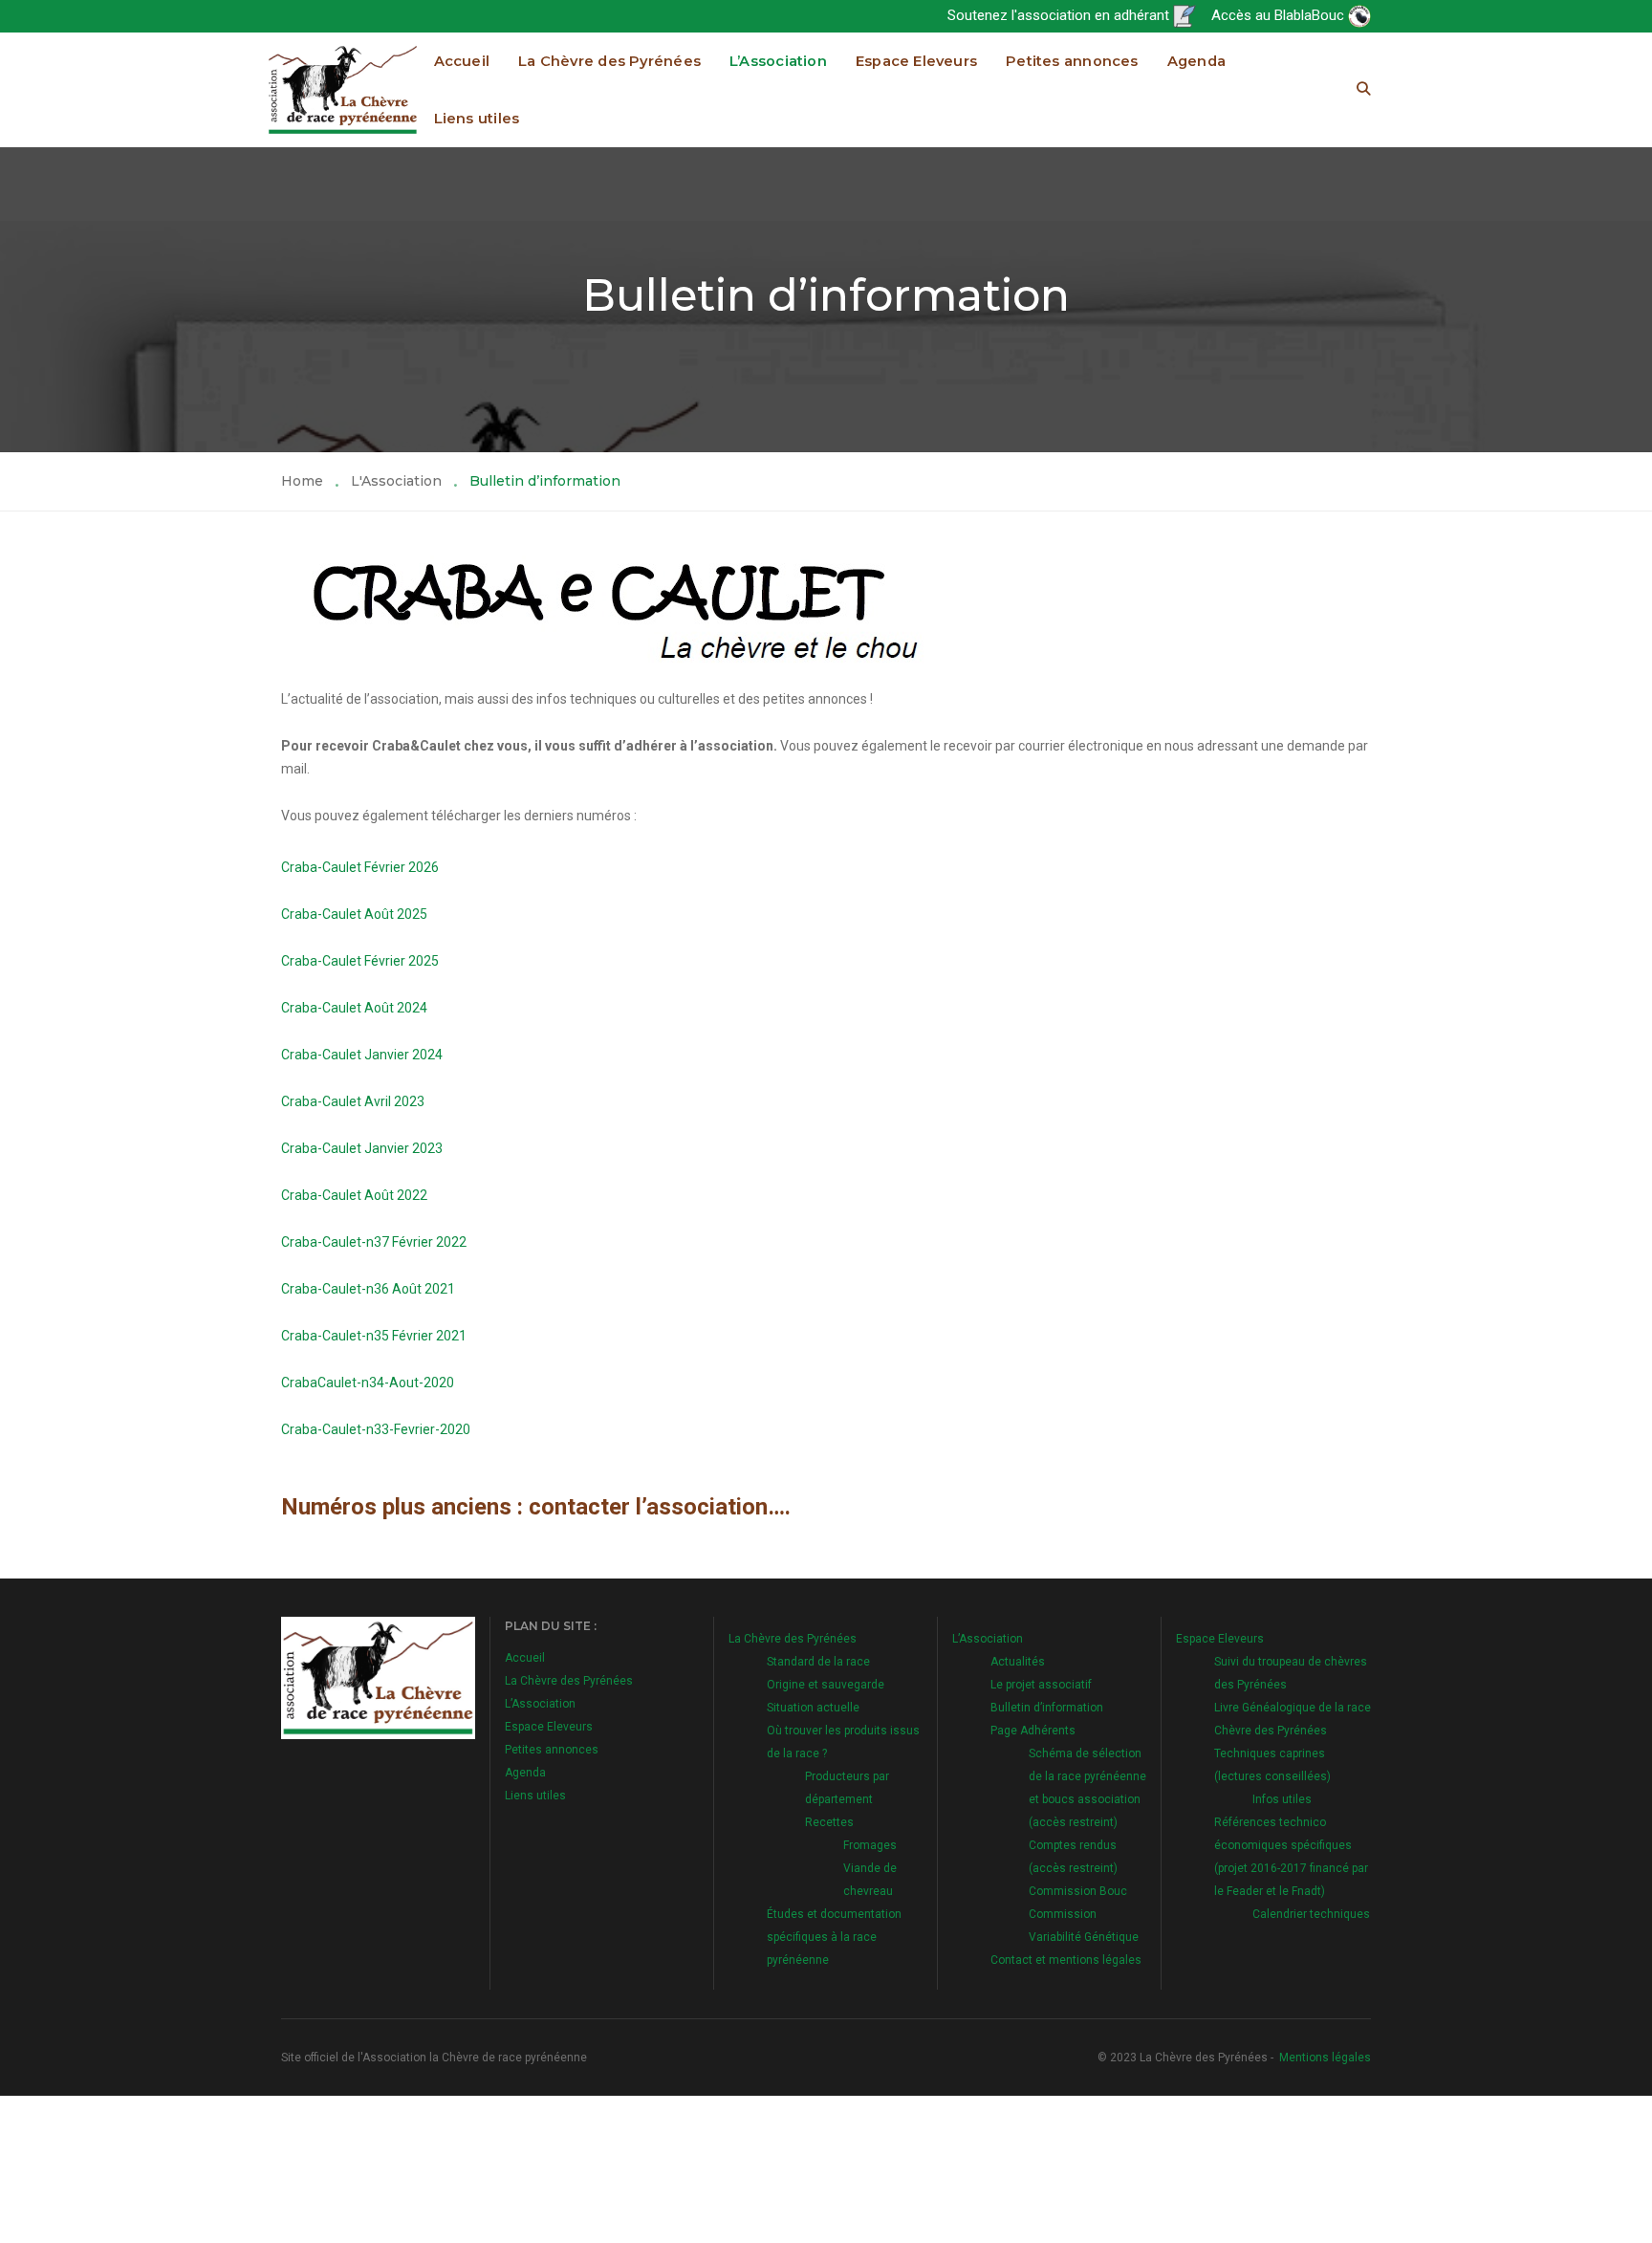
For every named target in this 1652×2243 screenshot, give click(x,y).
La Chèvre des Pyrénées (609, 61)
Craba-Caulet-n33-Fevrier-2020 (376, 1429)
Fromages (870, 1845)
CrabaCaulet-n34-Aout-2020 (368, 1383)
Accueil (462, 61)
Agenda (1196, 61)
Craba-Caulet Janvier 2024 (362, 1055)
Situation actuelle (813, 1708)
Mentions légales (1325, 2058)
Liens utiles (477, 119)
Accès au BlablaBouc (1280, 15)
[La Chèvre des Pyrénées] (343, 89)
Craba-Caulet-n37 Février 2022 (374, 1242)
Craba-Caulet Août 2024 (354, 1008)
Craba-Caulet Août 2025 (354, 914)
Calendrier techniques (1311, 1914)
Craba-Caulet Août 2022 (354, 1195)
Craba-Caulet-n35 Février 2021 (374, 1336)
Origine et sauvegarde (826, 1685)
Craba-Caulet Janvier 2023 (362, 1148)
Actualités (1018, 1662)
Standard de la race (818, 1662)
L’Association (778, 61)
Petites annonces (1072, 61)
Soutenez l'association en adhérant (1060, 15)
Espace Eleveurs (916, 61)
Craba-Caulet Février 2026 (360, 867)
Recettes (829, 1822)
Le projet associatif (1041, 1685)
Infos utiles (1282, 1799)
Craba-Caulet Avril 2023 (353, 1101)
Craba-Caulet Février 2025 (360, 961)
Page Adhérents (1033, 1731)
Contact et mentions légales (1066, 1960)
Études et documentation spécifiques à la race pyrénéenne (834, 1937)
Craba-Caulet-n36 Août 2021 (368, 1289)
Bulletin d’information (1047, 1708)
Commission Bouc (1078, 1891)
